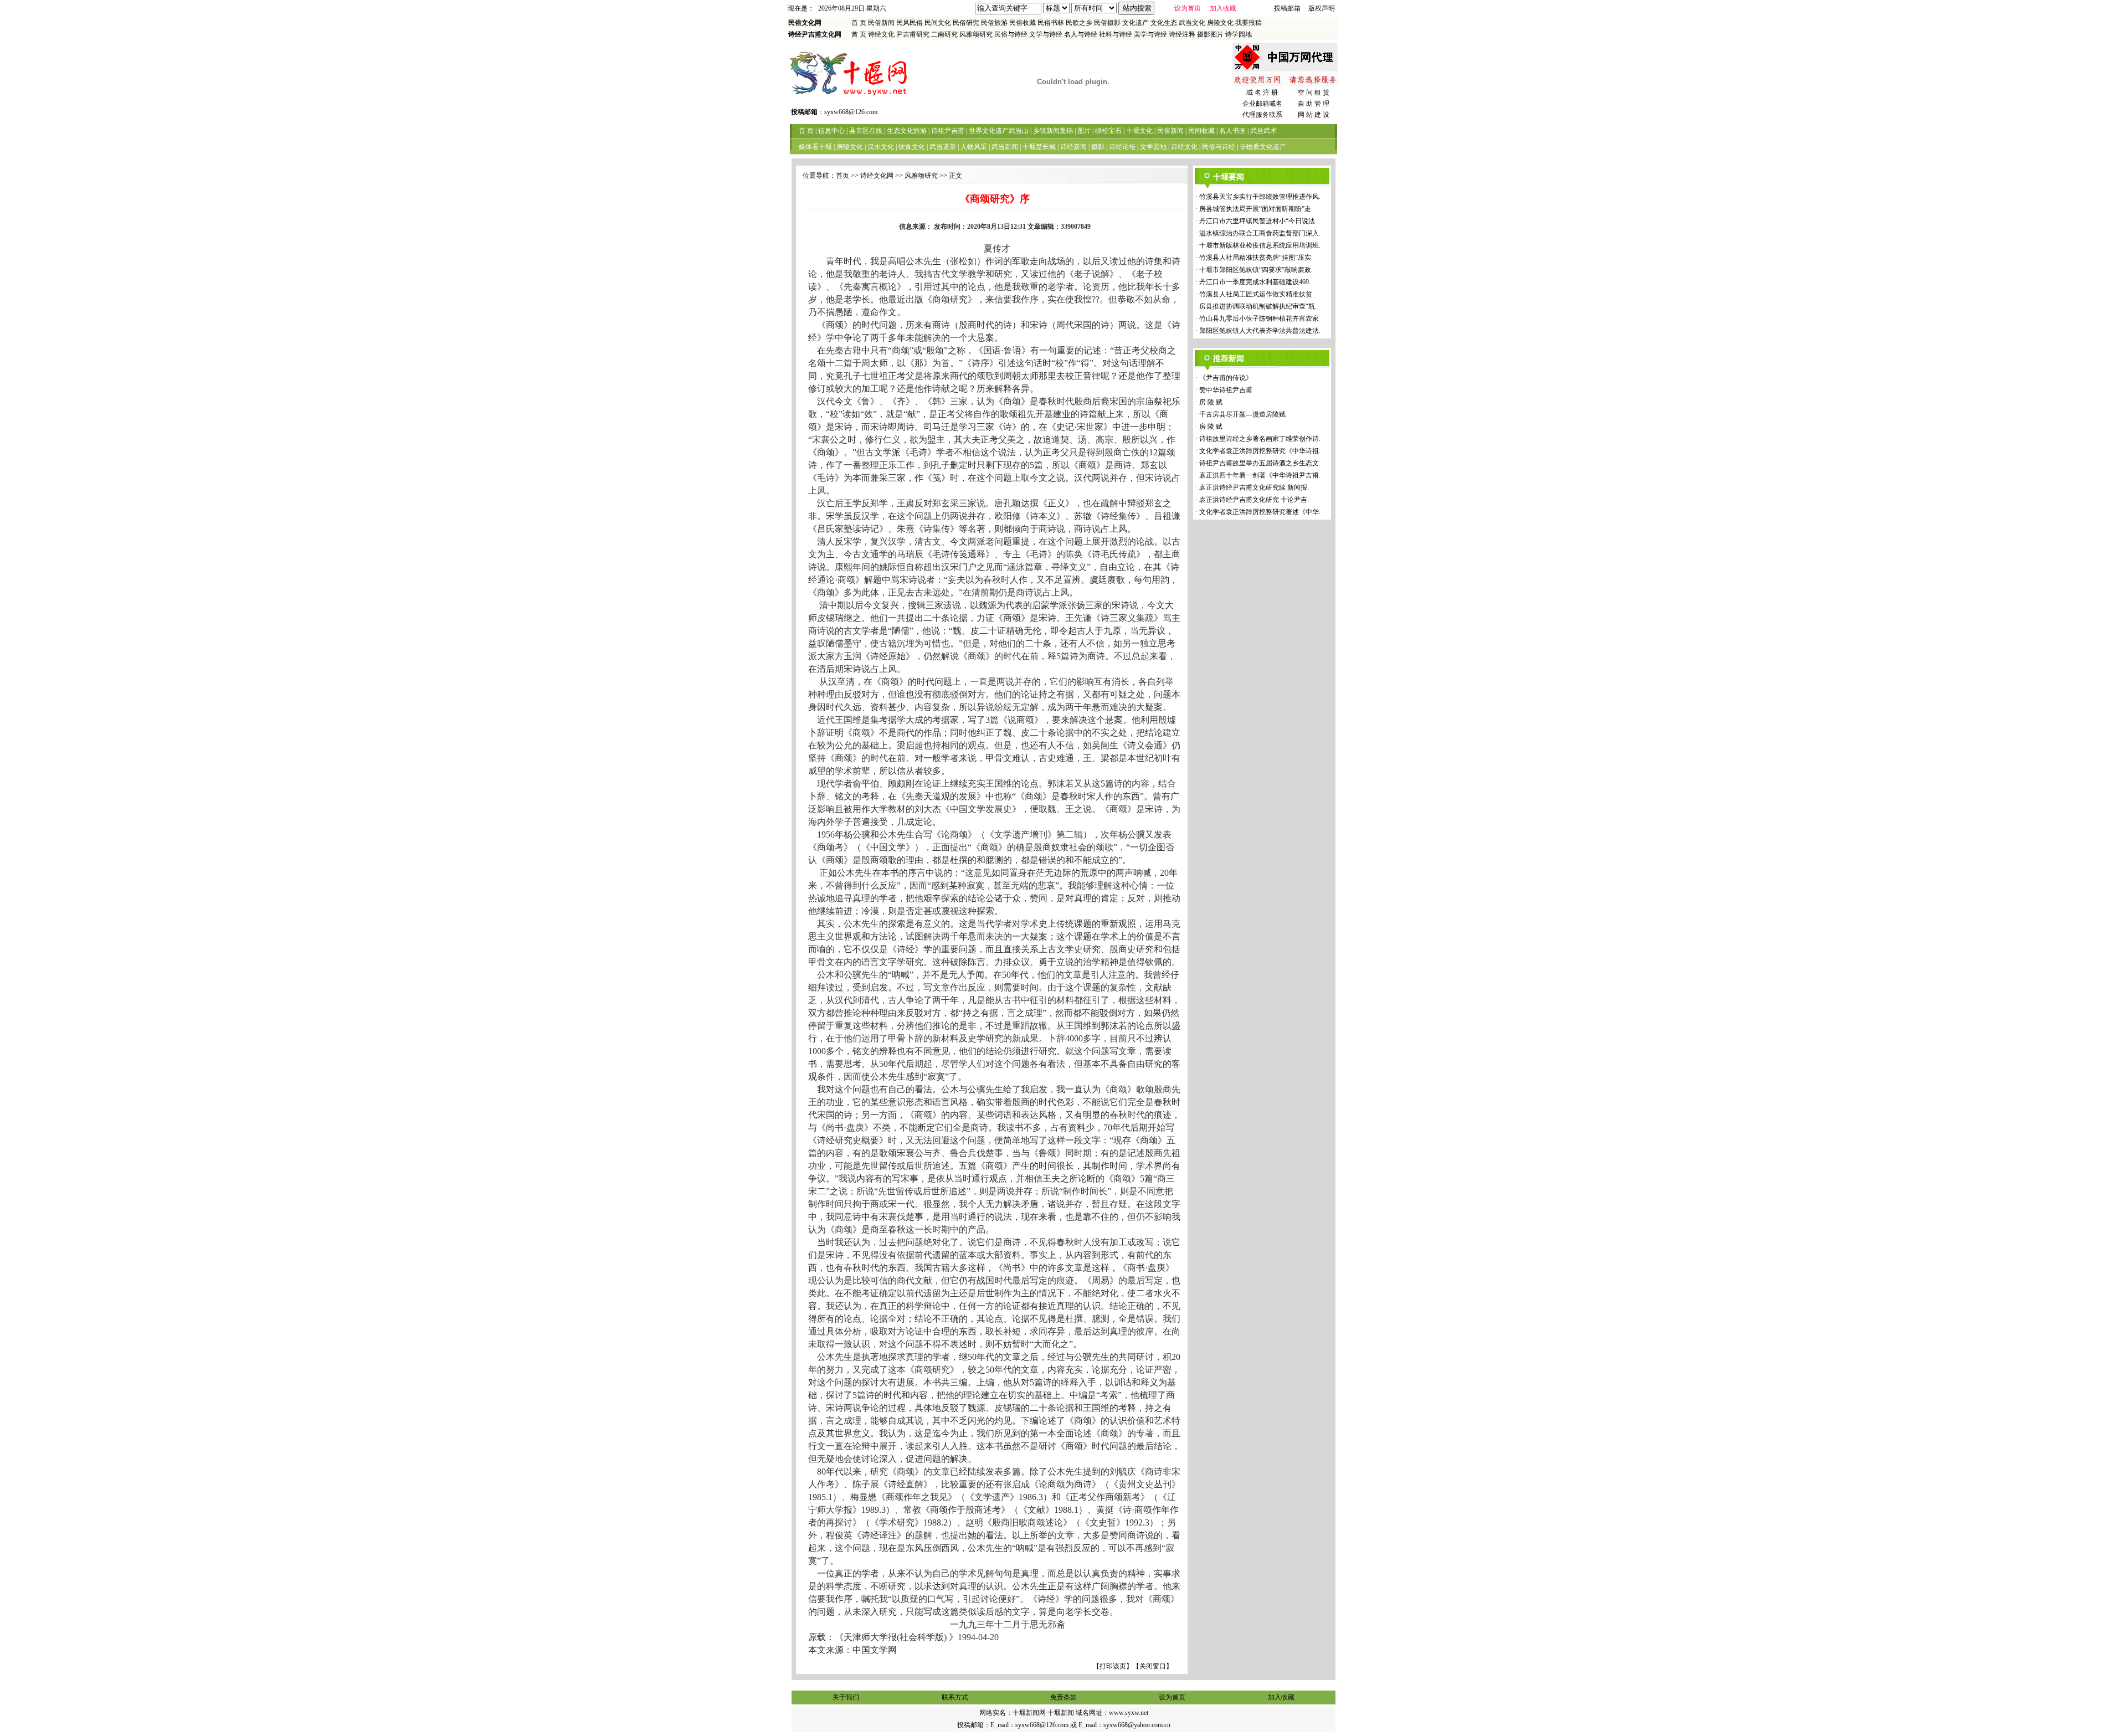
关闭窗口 (1153, 1666)
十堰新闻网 (1029, 1713)
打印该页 (1113, 1666)
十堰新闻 (1061, 1713)
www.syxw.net (1129, 1713)
